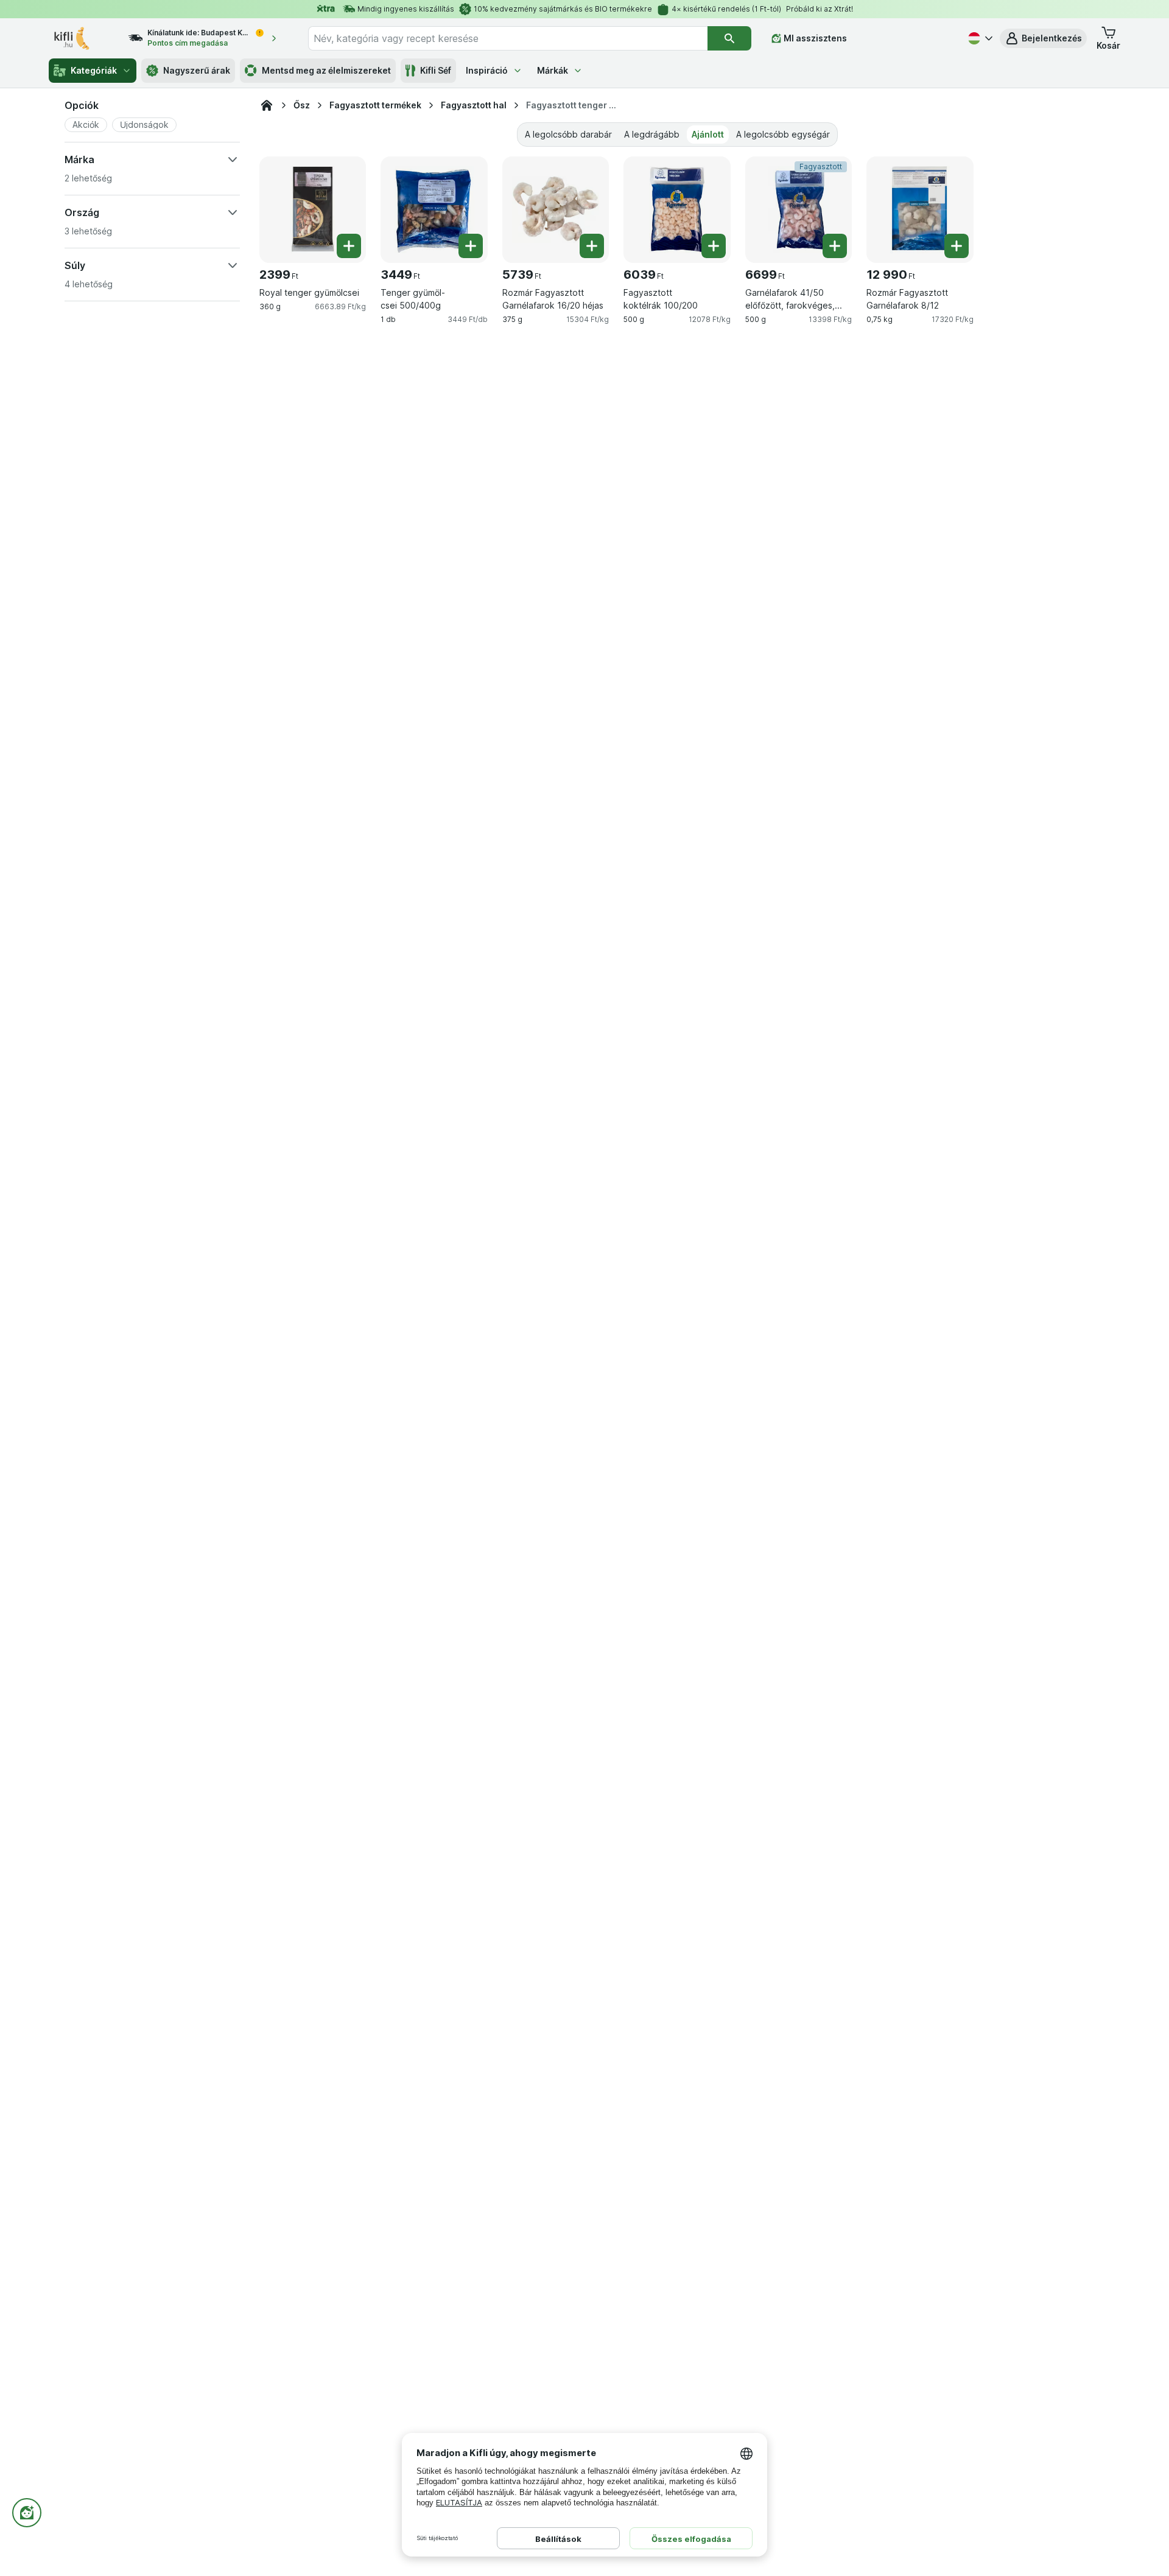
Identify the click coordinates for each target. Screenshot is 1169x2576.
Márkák (553, 70)
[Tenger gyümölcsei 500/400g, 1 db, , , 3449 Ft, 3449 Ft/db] (434, 210)
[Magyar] (979, 38)
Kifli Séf (436, 70)
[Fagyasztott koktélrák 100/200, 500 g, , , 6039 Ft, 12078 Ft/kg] (677, 210)
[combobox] (508, 38)
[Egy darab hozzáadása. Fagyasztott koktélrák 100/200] (714, 246)
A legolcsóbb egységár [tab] (783, 134)
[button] (1043, 38)
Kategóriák (94, 70)
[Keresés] (729, 38)
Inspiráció (487, 70)
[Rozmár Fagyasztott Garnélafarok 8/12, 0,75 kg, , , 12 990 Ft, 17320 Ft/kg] (920, 210)
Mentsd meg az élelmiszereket (326, 70)
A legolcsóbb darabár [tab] (568, 134)
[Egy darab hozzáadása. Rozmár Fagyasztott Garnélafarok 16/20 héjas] (592, 246)
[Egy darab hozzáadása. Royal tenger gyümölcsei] (349, 246)
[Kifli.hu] (267, 105)
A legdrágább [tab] (652, 134)
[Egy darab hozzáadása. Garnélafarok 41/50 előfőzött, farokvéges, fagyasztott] (835, 246)
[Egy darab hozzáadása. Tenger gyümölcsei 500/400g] (471, 246)
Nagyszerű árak (197, 70)
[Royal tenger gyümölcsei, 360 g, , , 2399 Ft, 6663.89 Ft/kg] (313, 210)
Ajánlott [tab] (708, 134)
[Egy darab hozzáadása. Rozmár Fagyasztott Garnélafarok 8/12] (957, 246)
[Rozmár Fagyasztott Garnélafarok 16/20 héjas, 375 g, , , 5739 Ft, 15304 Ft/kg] (556, 210)
